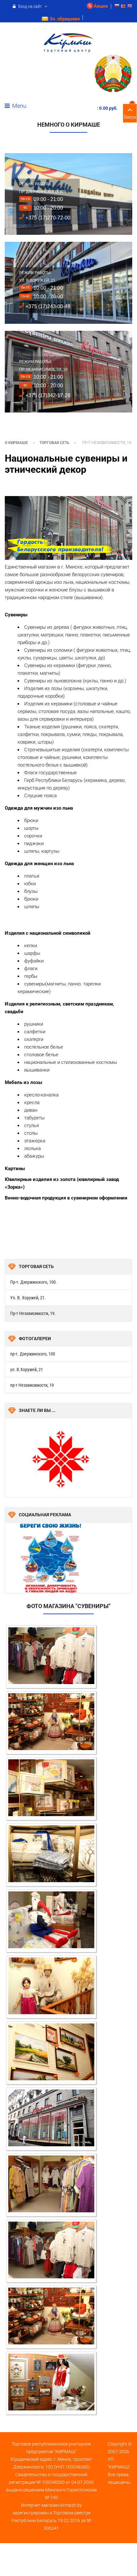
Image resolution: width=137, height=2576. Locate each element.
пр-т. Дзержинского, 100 (33, 1354)
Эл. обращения (65, 19)
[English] (130, 7)
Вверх (130, 117)
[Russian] (117, 7)
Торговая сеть (54, 443)
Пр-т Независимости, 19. (33, 1313)
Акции (101, 6)
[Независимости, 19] (51, 1656)
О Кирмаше (16, 443)
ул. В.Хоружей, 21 (27, 1370)
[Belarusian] (123, 7)
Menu (19, 106)
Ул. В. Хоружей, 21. (28, 1298)
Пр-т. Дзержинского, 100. (34, 1282)
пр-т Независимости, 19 (32, 1385)
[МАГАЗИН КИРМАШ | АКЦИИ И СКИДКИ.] (69, 43)
